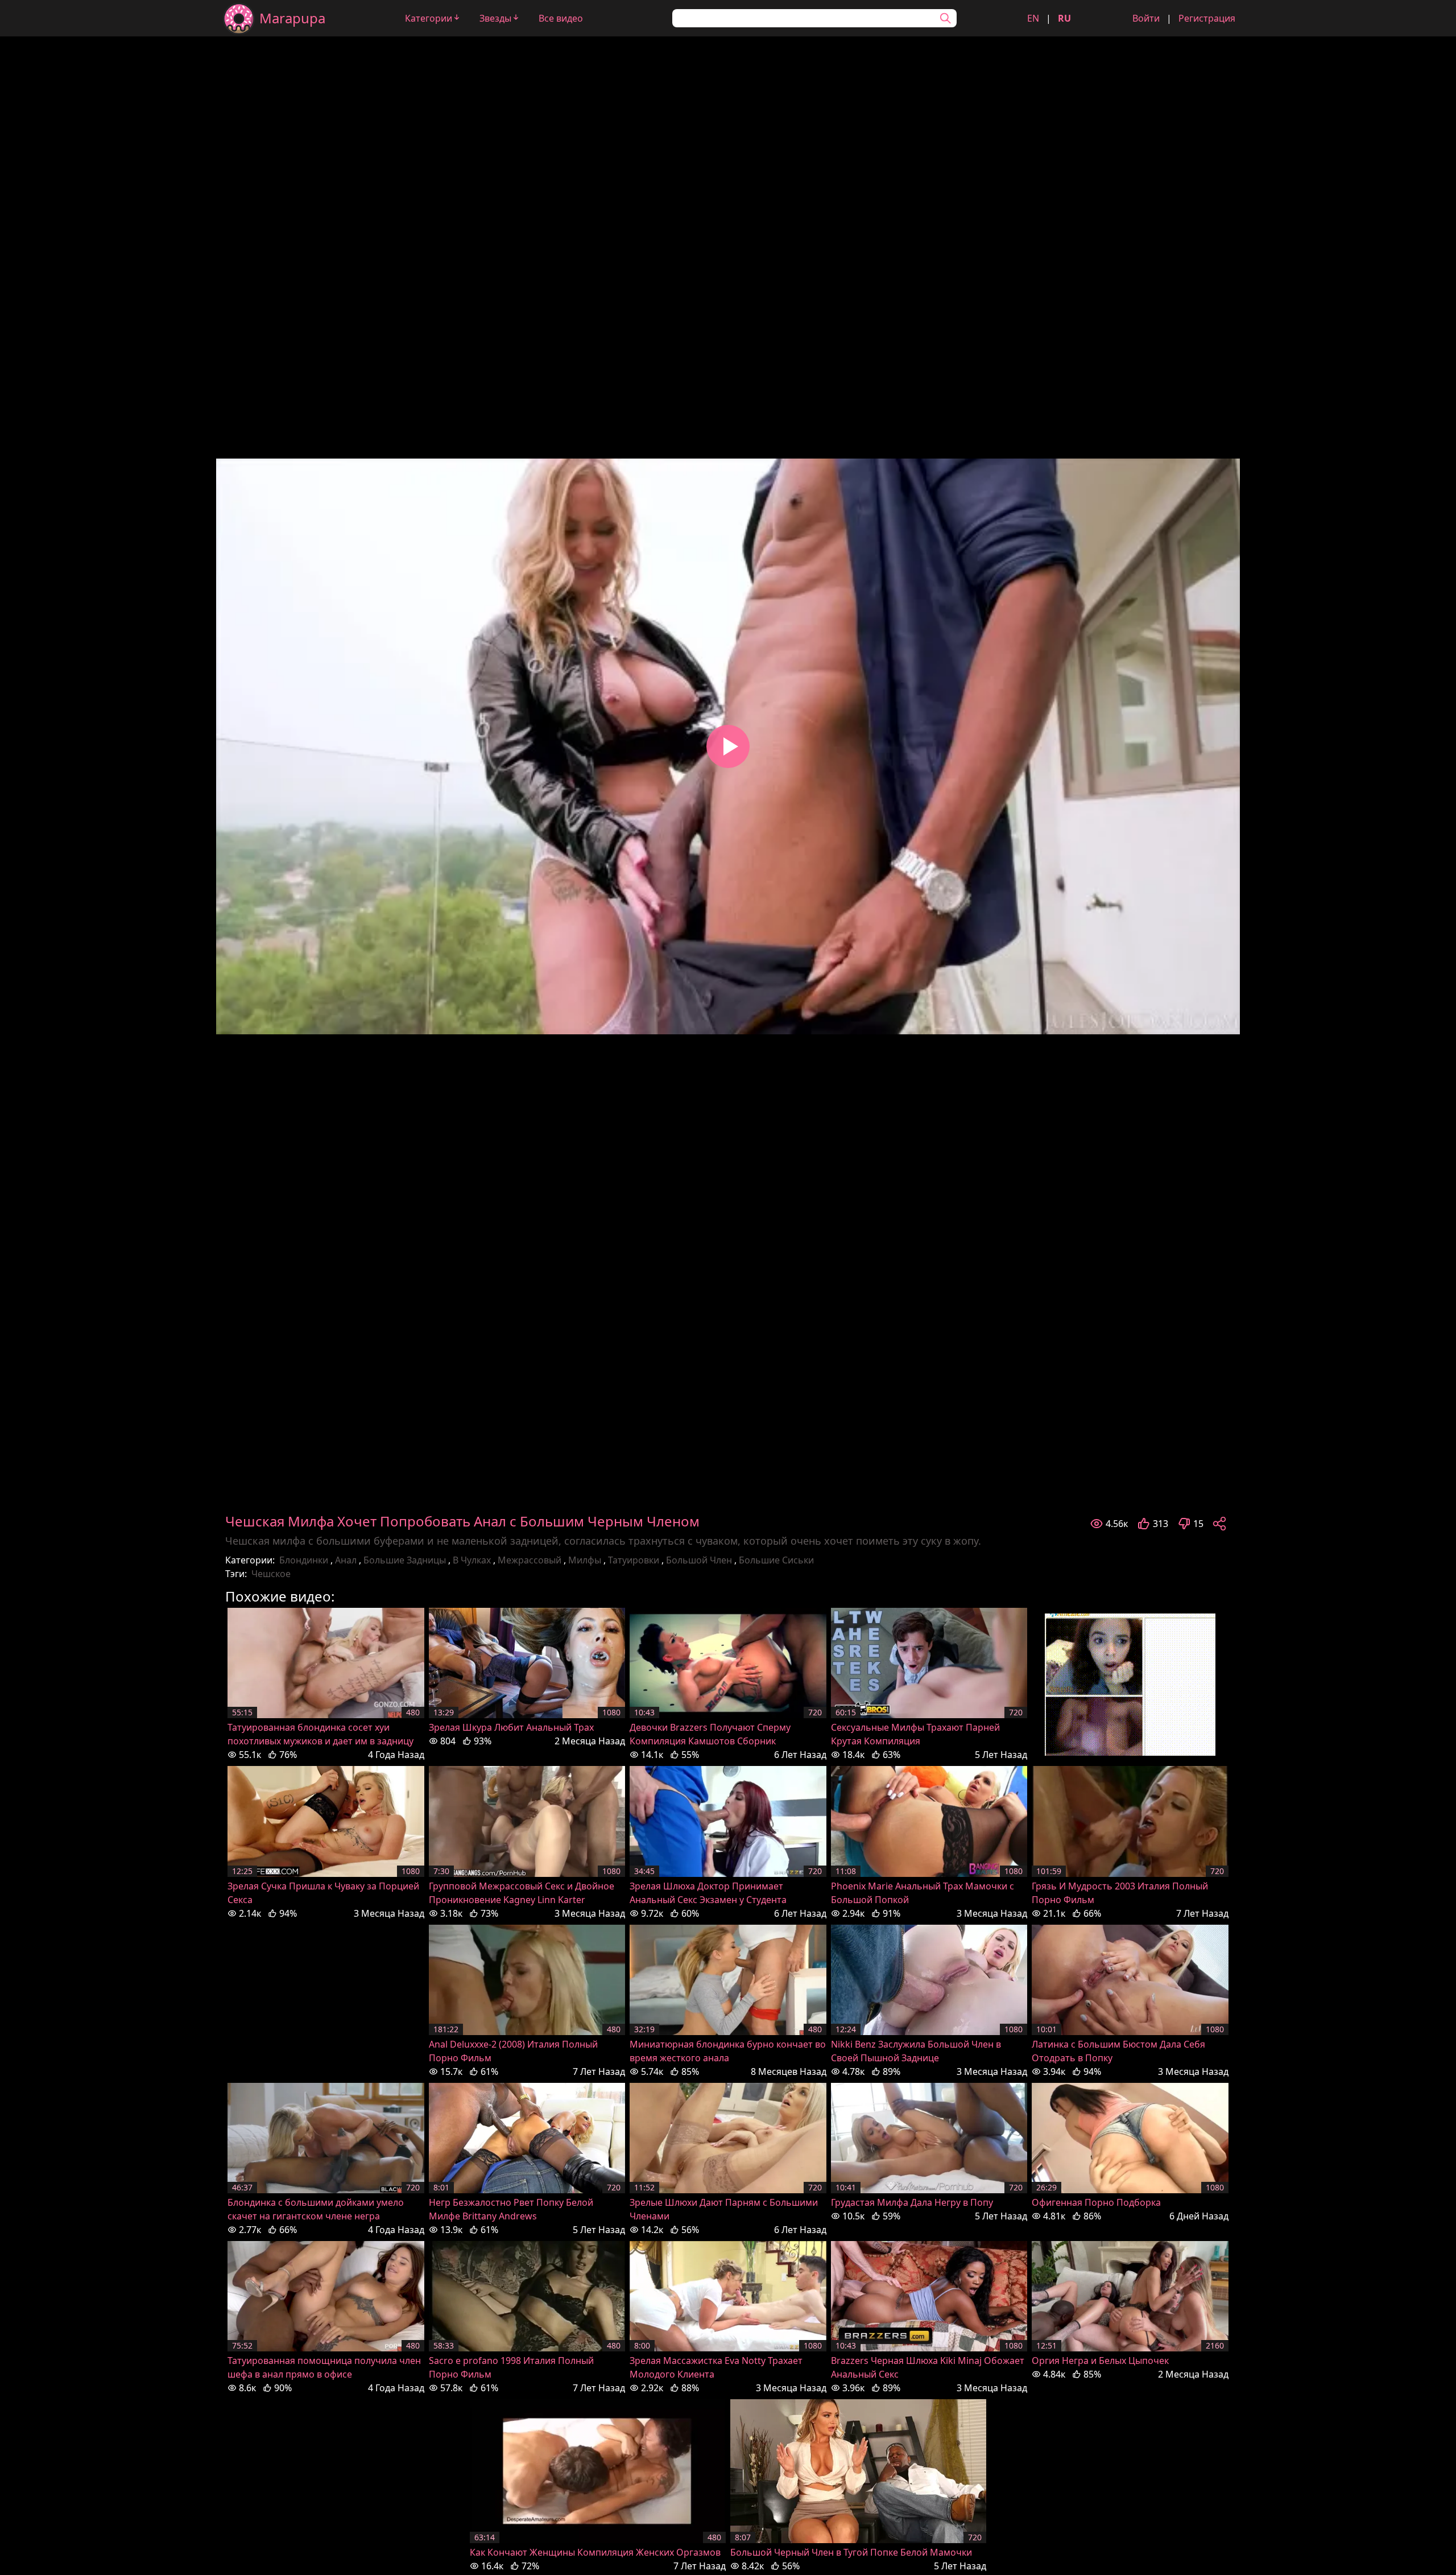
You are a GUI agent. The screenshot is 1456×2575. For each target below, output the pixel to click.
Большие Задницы (405, 1560)
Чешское (271, 1574)
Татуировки (634, 1560)
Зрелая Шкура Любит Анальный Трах (511, 1727)
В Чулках (472, 1560)
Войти (1146, 18)
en (1033, 18)
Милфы (585, 1560)
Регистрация (1207, 18)
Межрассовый (530, 1560)
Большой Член (699, 1560)
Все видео (561, 18)
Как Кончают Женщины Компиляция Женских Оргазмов (595, 2552)
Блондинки (304, 1560)
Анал (346, 1560)
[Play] (728, 746)
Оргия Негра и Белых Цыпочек (1100, 2361)
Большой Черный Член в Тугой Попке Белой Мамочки (851, 2552)
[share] (1219, 1524)
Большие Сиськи (776, 1560)
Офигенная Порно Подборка (1096, 2202)
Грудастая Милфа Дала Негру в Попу (912, 2202)
